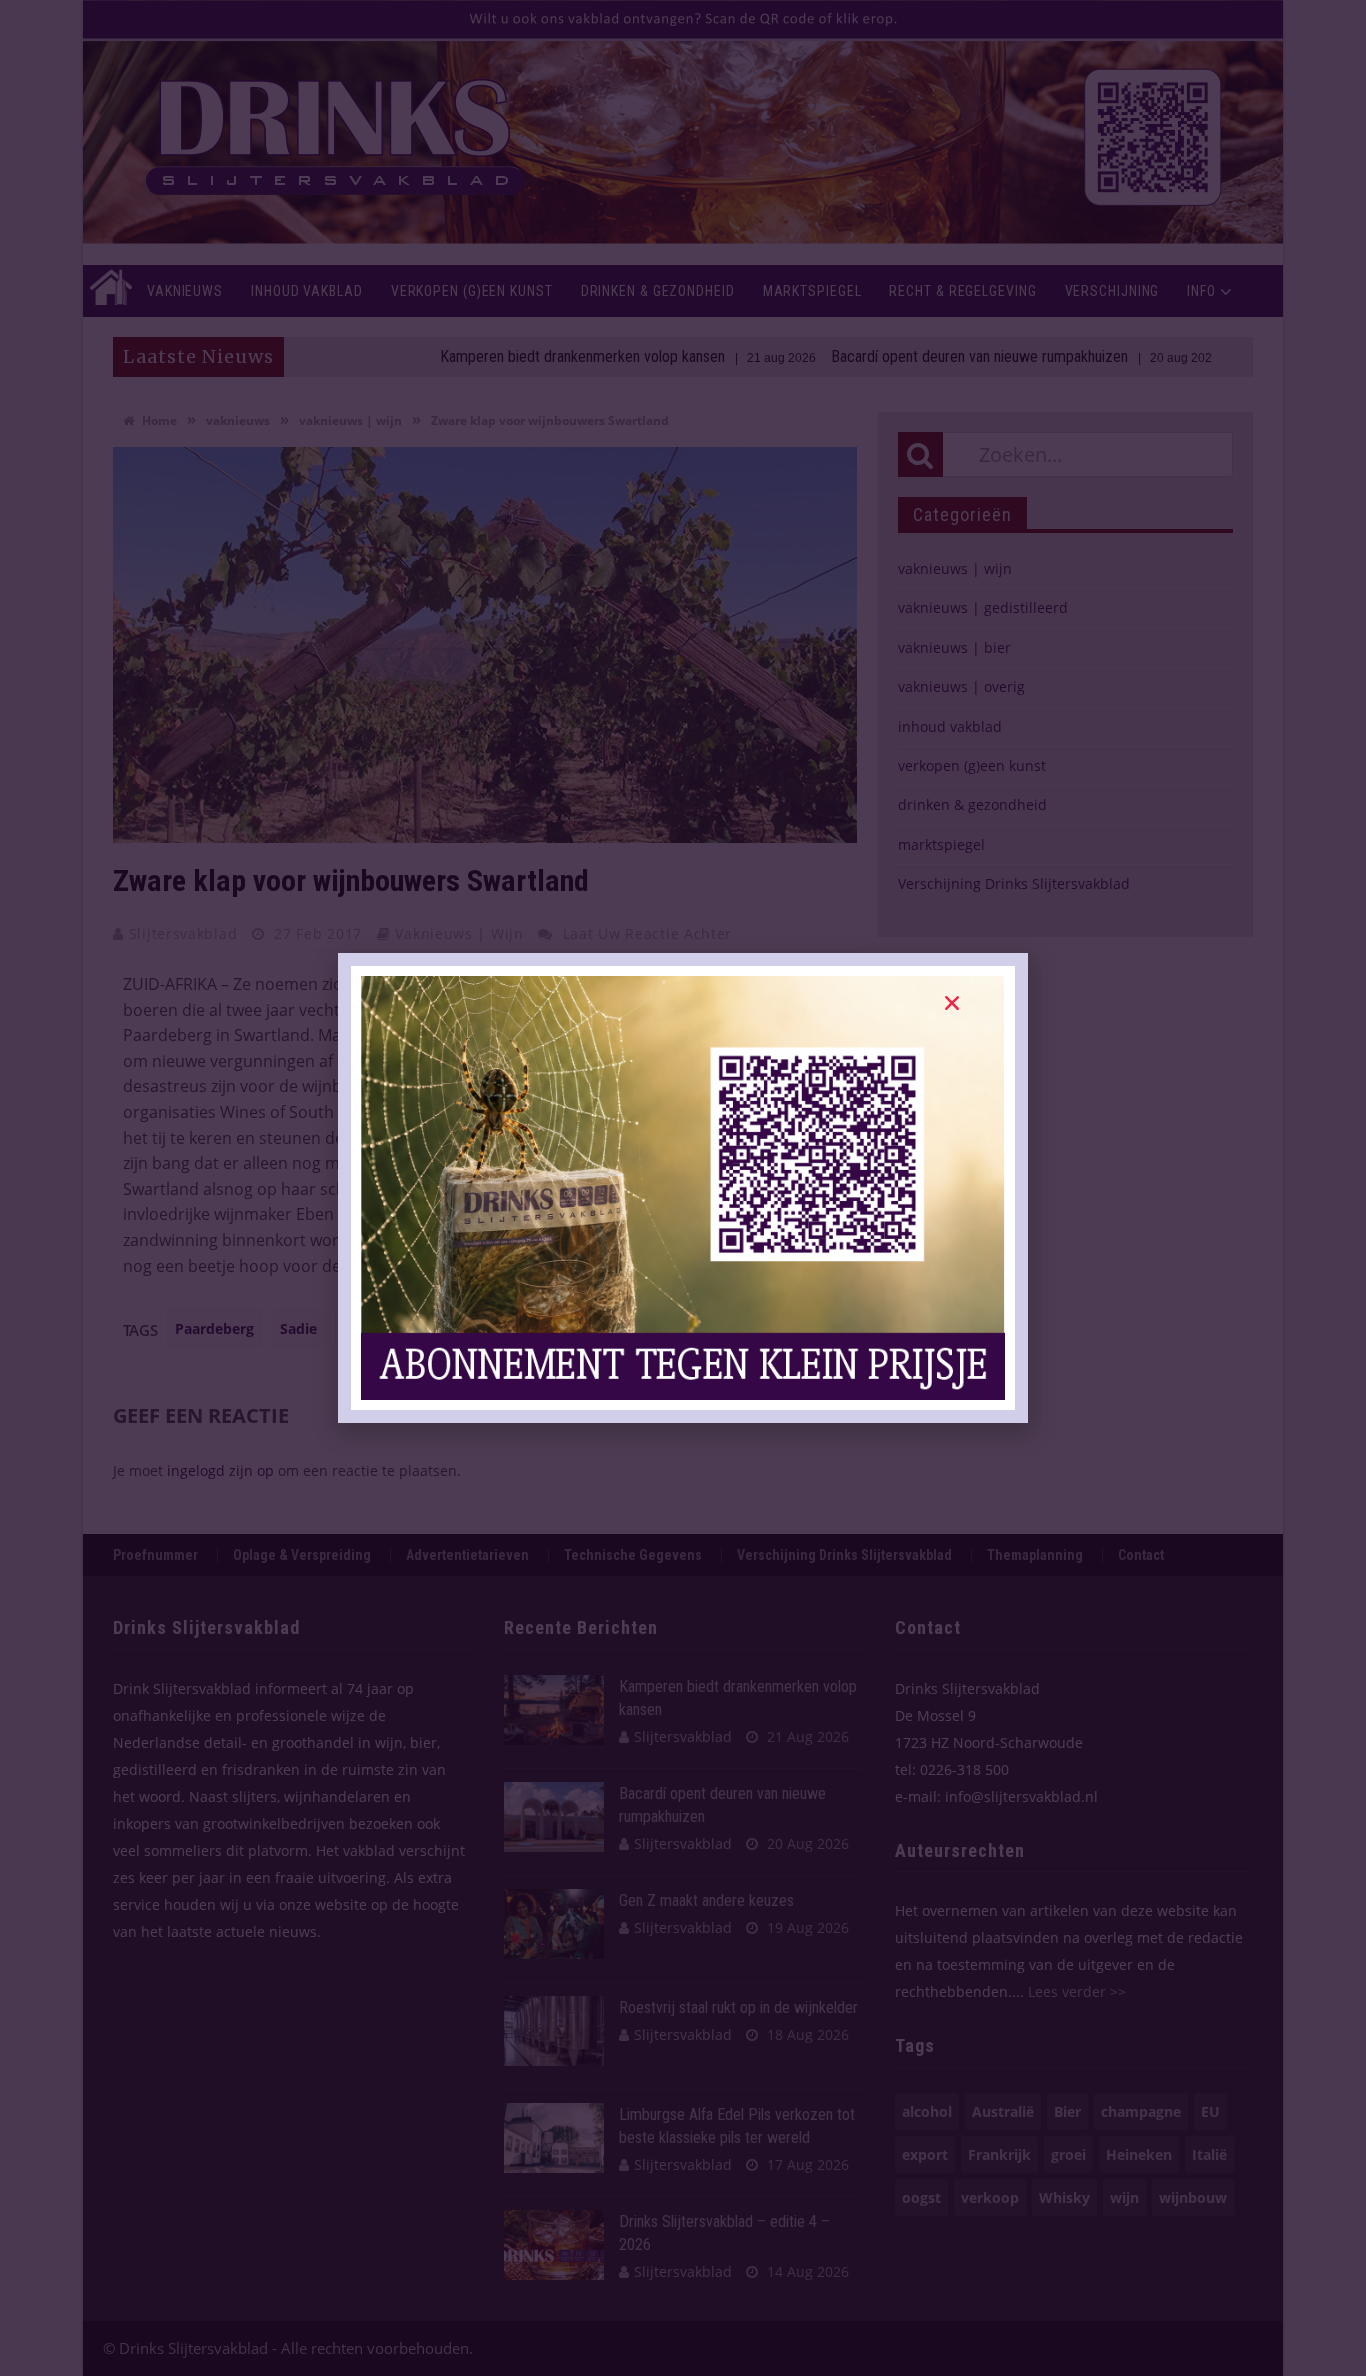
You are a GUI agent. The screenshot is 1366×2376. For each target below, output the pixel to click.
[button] (952, 1003)
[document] (683, 1188)
